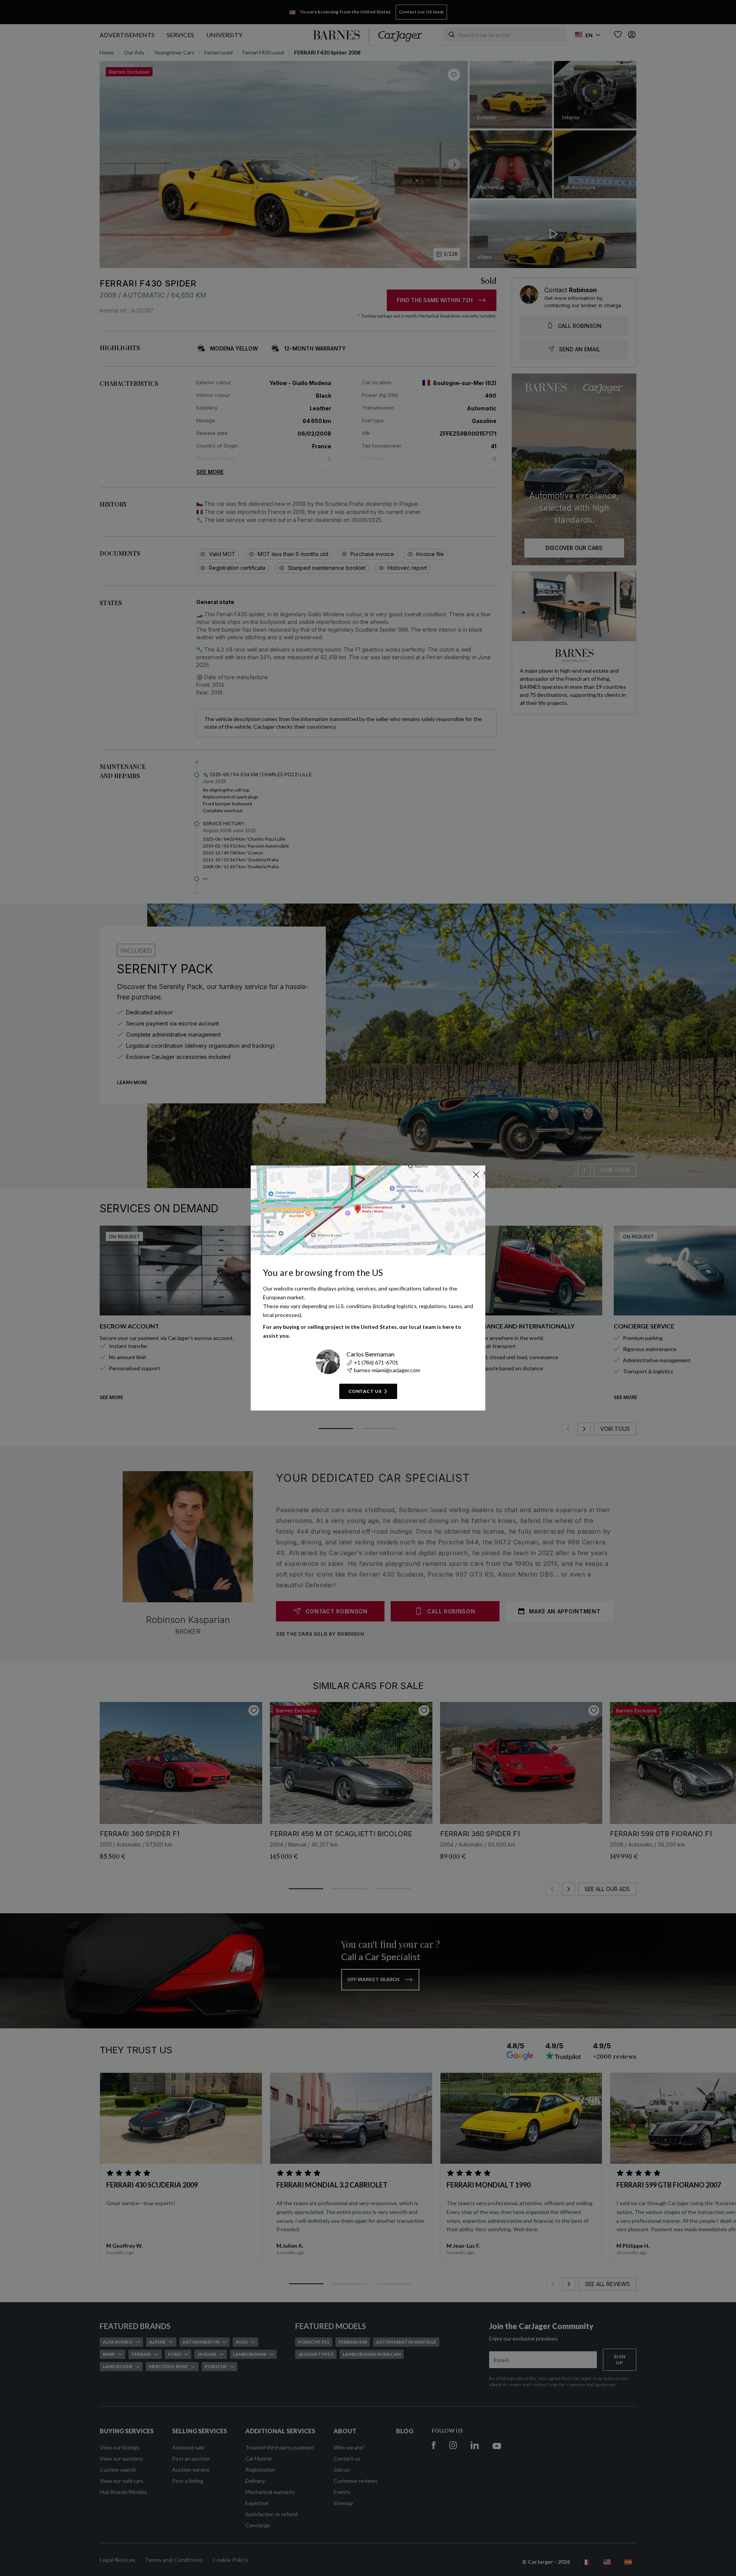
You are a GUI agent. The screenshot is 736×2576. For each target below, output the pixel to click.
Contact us (365, 1391)
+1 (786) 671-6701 (376, 1362)
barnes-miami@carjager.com (387, 1370)
